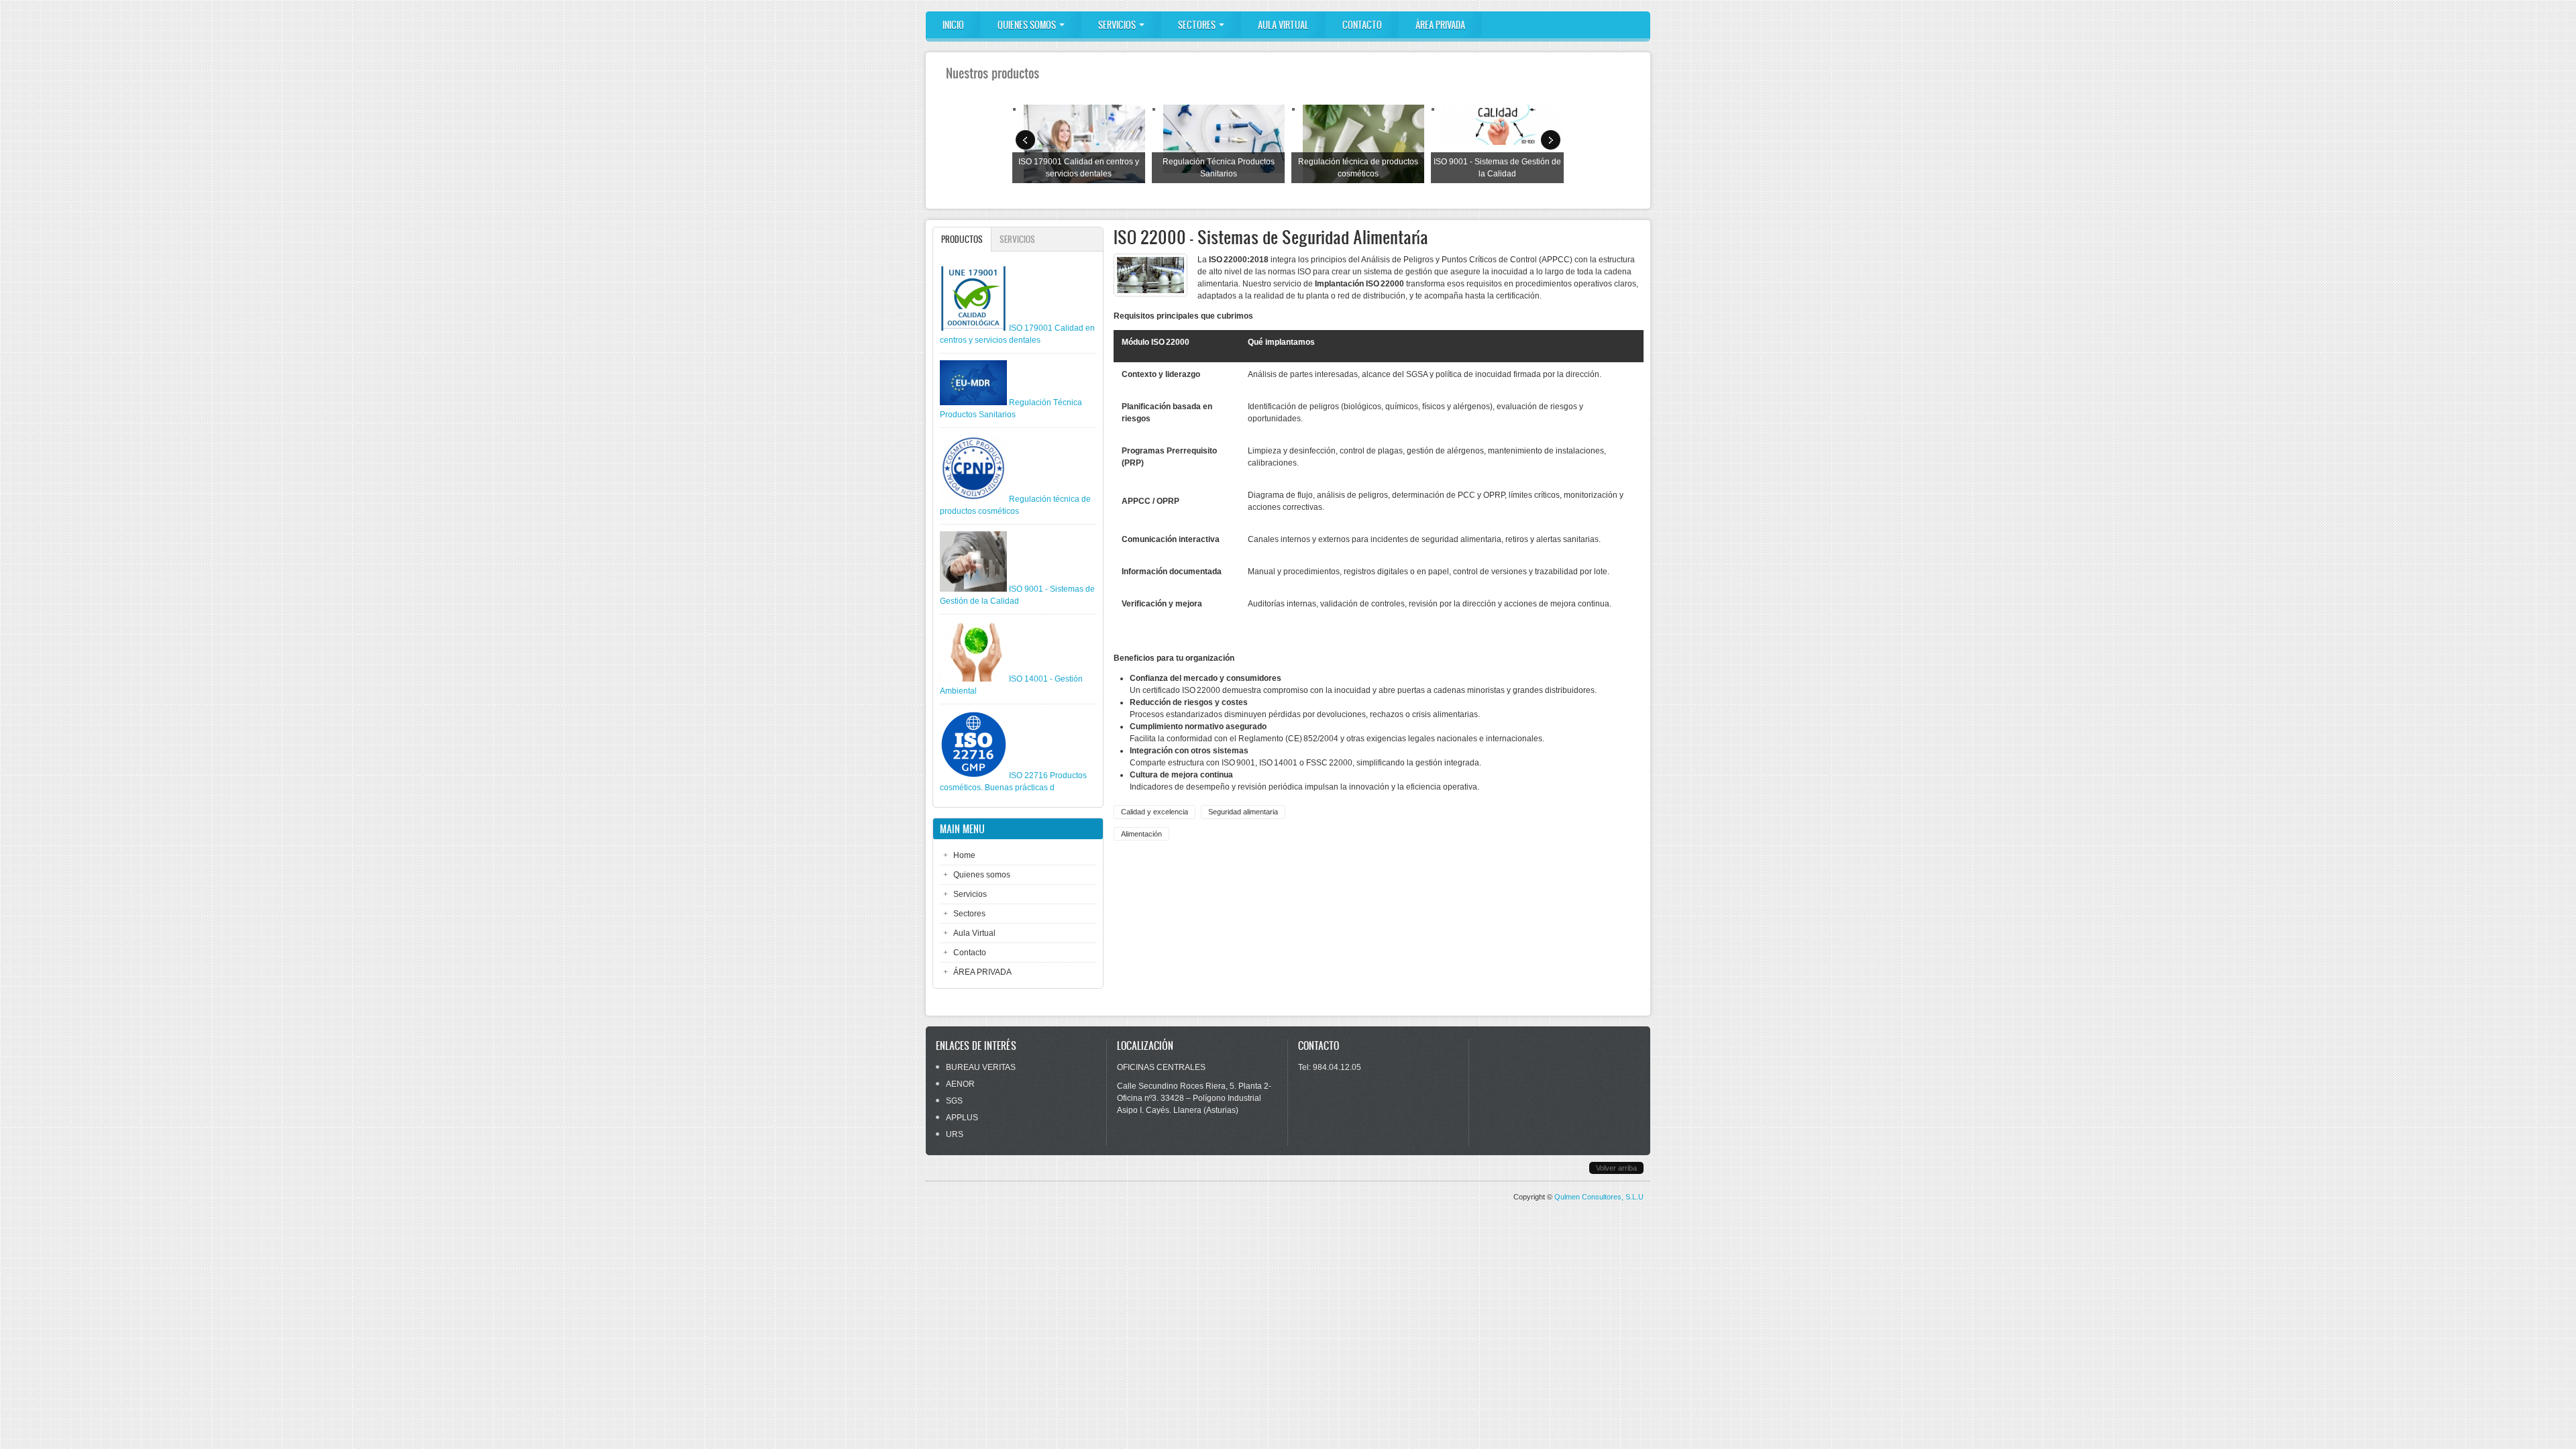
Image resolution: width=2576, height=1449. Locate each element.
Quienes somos (1028, 25)
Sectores (1198, 25)
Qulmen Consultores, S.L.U (1599, 1197)
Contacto (1362, 25)
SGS (954, 1101)
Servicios (1118, 25)
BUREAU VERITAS (981, 1067)
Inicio (953, 25)
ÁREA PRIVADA (1440, 25)
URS (955, 1134)
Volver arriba (1616, 1168)
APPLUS (962, 1118)
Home (964, 855)
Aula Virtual (1283, 25)
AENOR (960, 1084)
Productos (966, 239)
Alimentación (1141, 834)
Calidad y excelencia (1155, 812)
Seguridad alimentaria (1243, 812)
